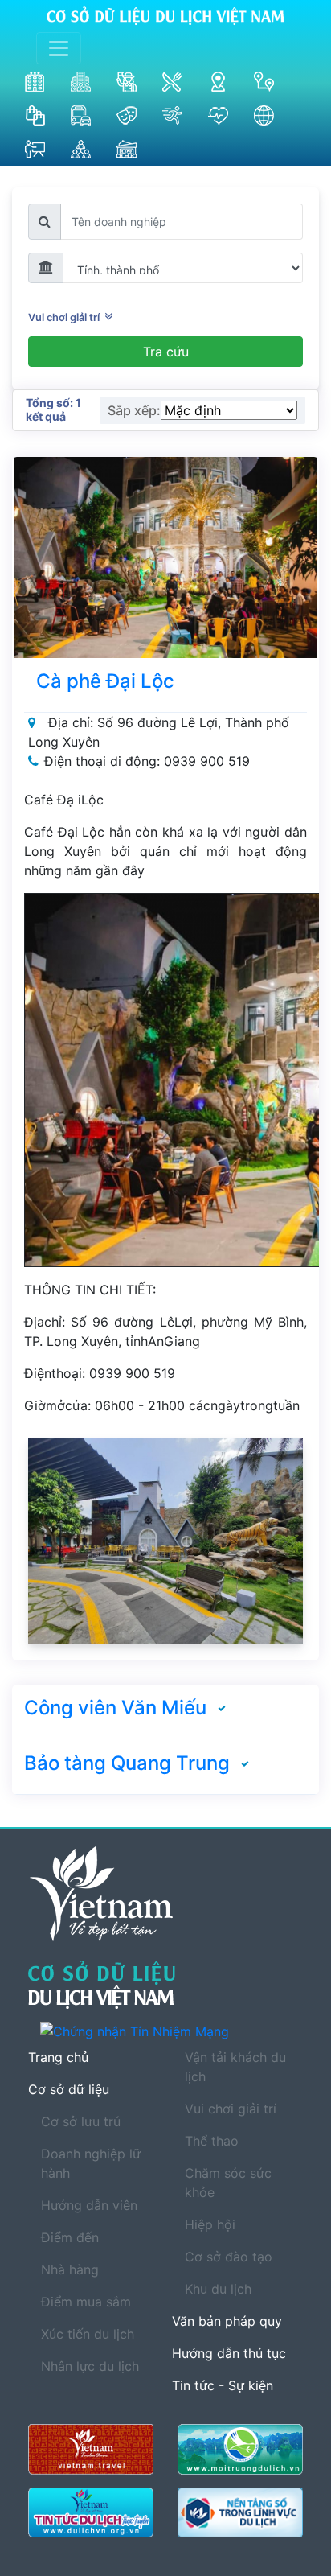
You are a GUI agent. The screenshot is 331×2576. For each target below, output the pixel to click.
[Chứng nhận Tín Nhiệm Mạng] (172, 2031)
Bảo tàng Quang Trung (127, 1763)
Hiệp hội (210, 2224)
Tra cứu (166, 352)
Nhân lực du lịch (90, 2366)
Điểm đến (70, 2237)
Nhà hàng (70, 2269)
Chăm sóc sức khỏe (228, 2183)
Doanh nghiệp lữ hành (91, 2163)
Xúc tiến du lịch (88, 2334)
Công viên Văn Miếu (115, 1708)
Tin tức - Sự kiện (223, 2385)
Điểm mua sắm (86, 2302)
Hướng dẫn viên (89, 2205)
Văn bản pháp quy (227, 2321)
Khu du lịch (218, 2289)
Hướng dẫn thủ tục (229, 2353)
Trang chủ (58, 2057)
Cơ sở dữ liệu (69, 2089)
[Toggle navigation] (59, 48)
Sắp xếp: (134, 410)
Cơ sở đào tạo (229, 2257)
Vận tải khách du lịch (235, 2067)
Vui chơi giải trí (66, 317)
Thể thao (212, 2141)
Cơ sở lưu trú (81, 2121)
